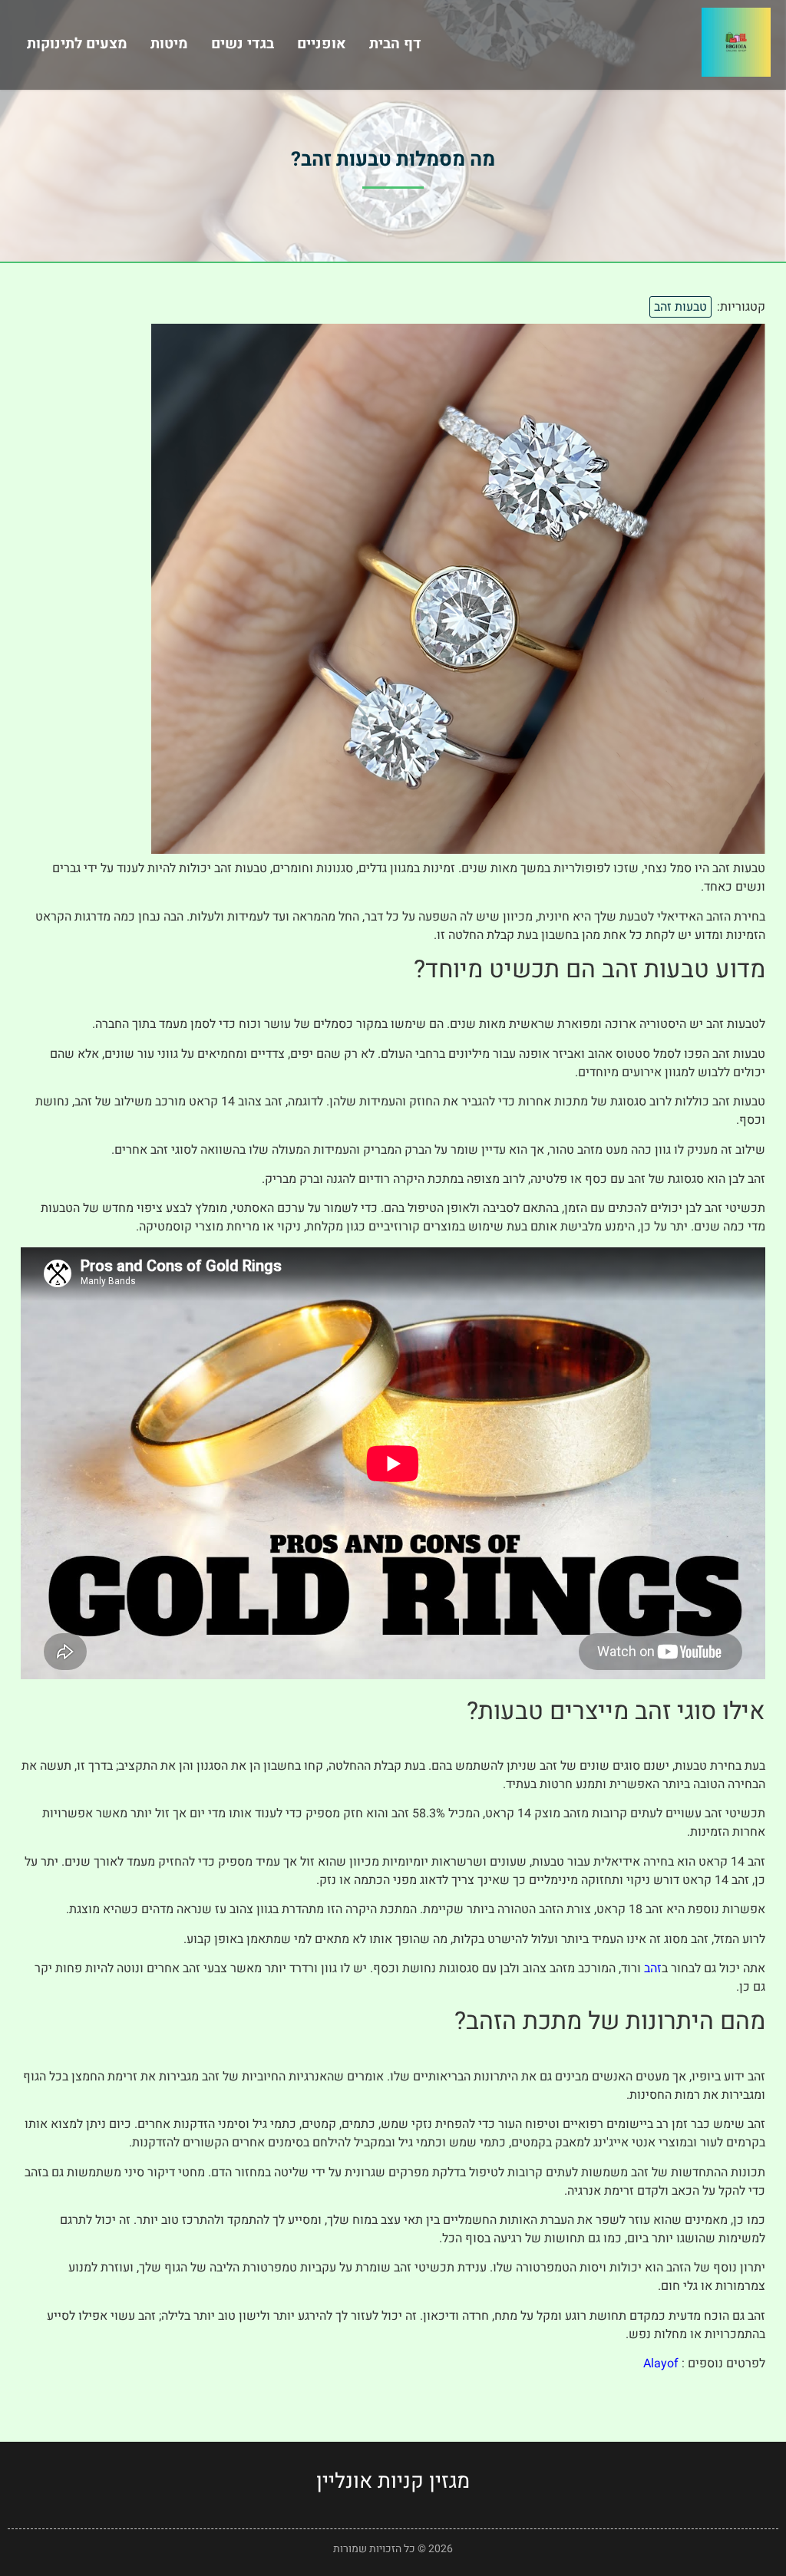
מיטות (169, 44)
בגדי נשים (243, 44)
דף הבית (395, 44)
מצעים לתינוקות (77, 44)
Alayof (661, 2364)
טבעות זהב (680, 307)
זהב (653, 1968)
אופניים (322, 44)
